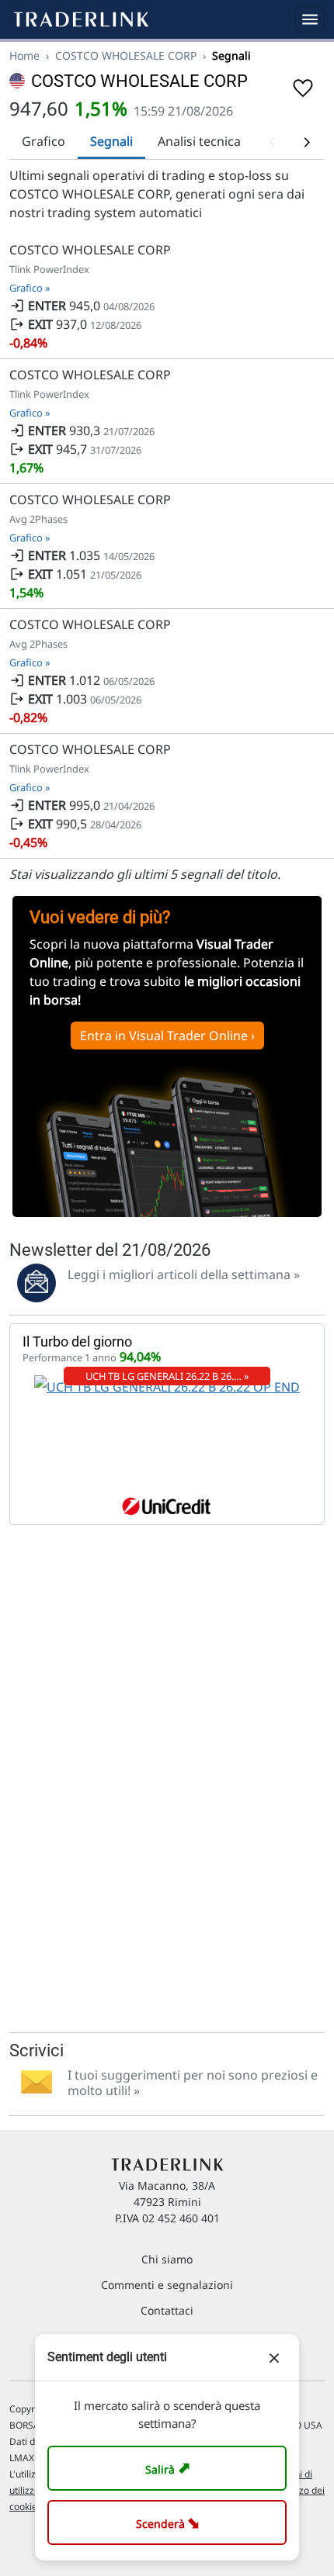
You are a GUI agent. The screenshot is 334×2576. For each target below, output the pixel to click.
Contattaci (167, 2310)
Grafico (43, 141)
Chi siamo (167, 2259)
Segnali (111, 141)
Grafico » (30, 288)
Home (24, 55)
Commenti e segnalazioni (167, 2285)
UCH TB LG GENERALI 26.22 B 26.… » (167, 1376)
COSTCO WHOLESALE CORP (126, 55)
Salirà (170, 2468)
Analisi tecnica (199, 141)
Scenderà (170, 2522)
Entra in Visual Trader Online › (167, 1036)
